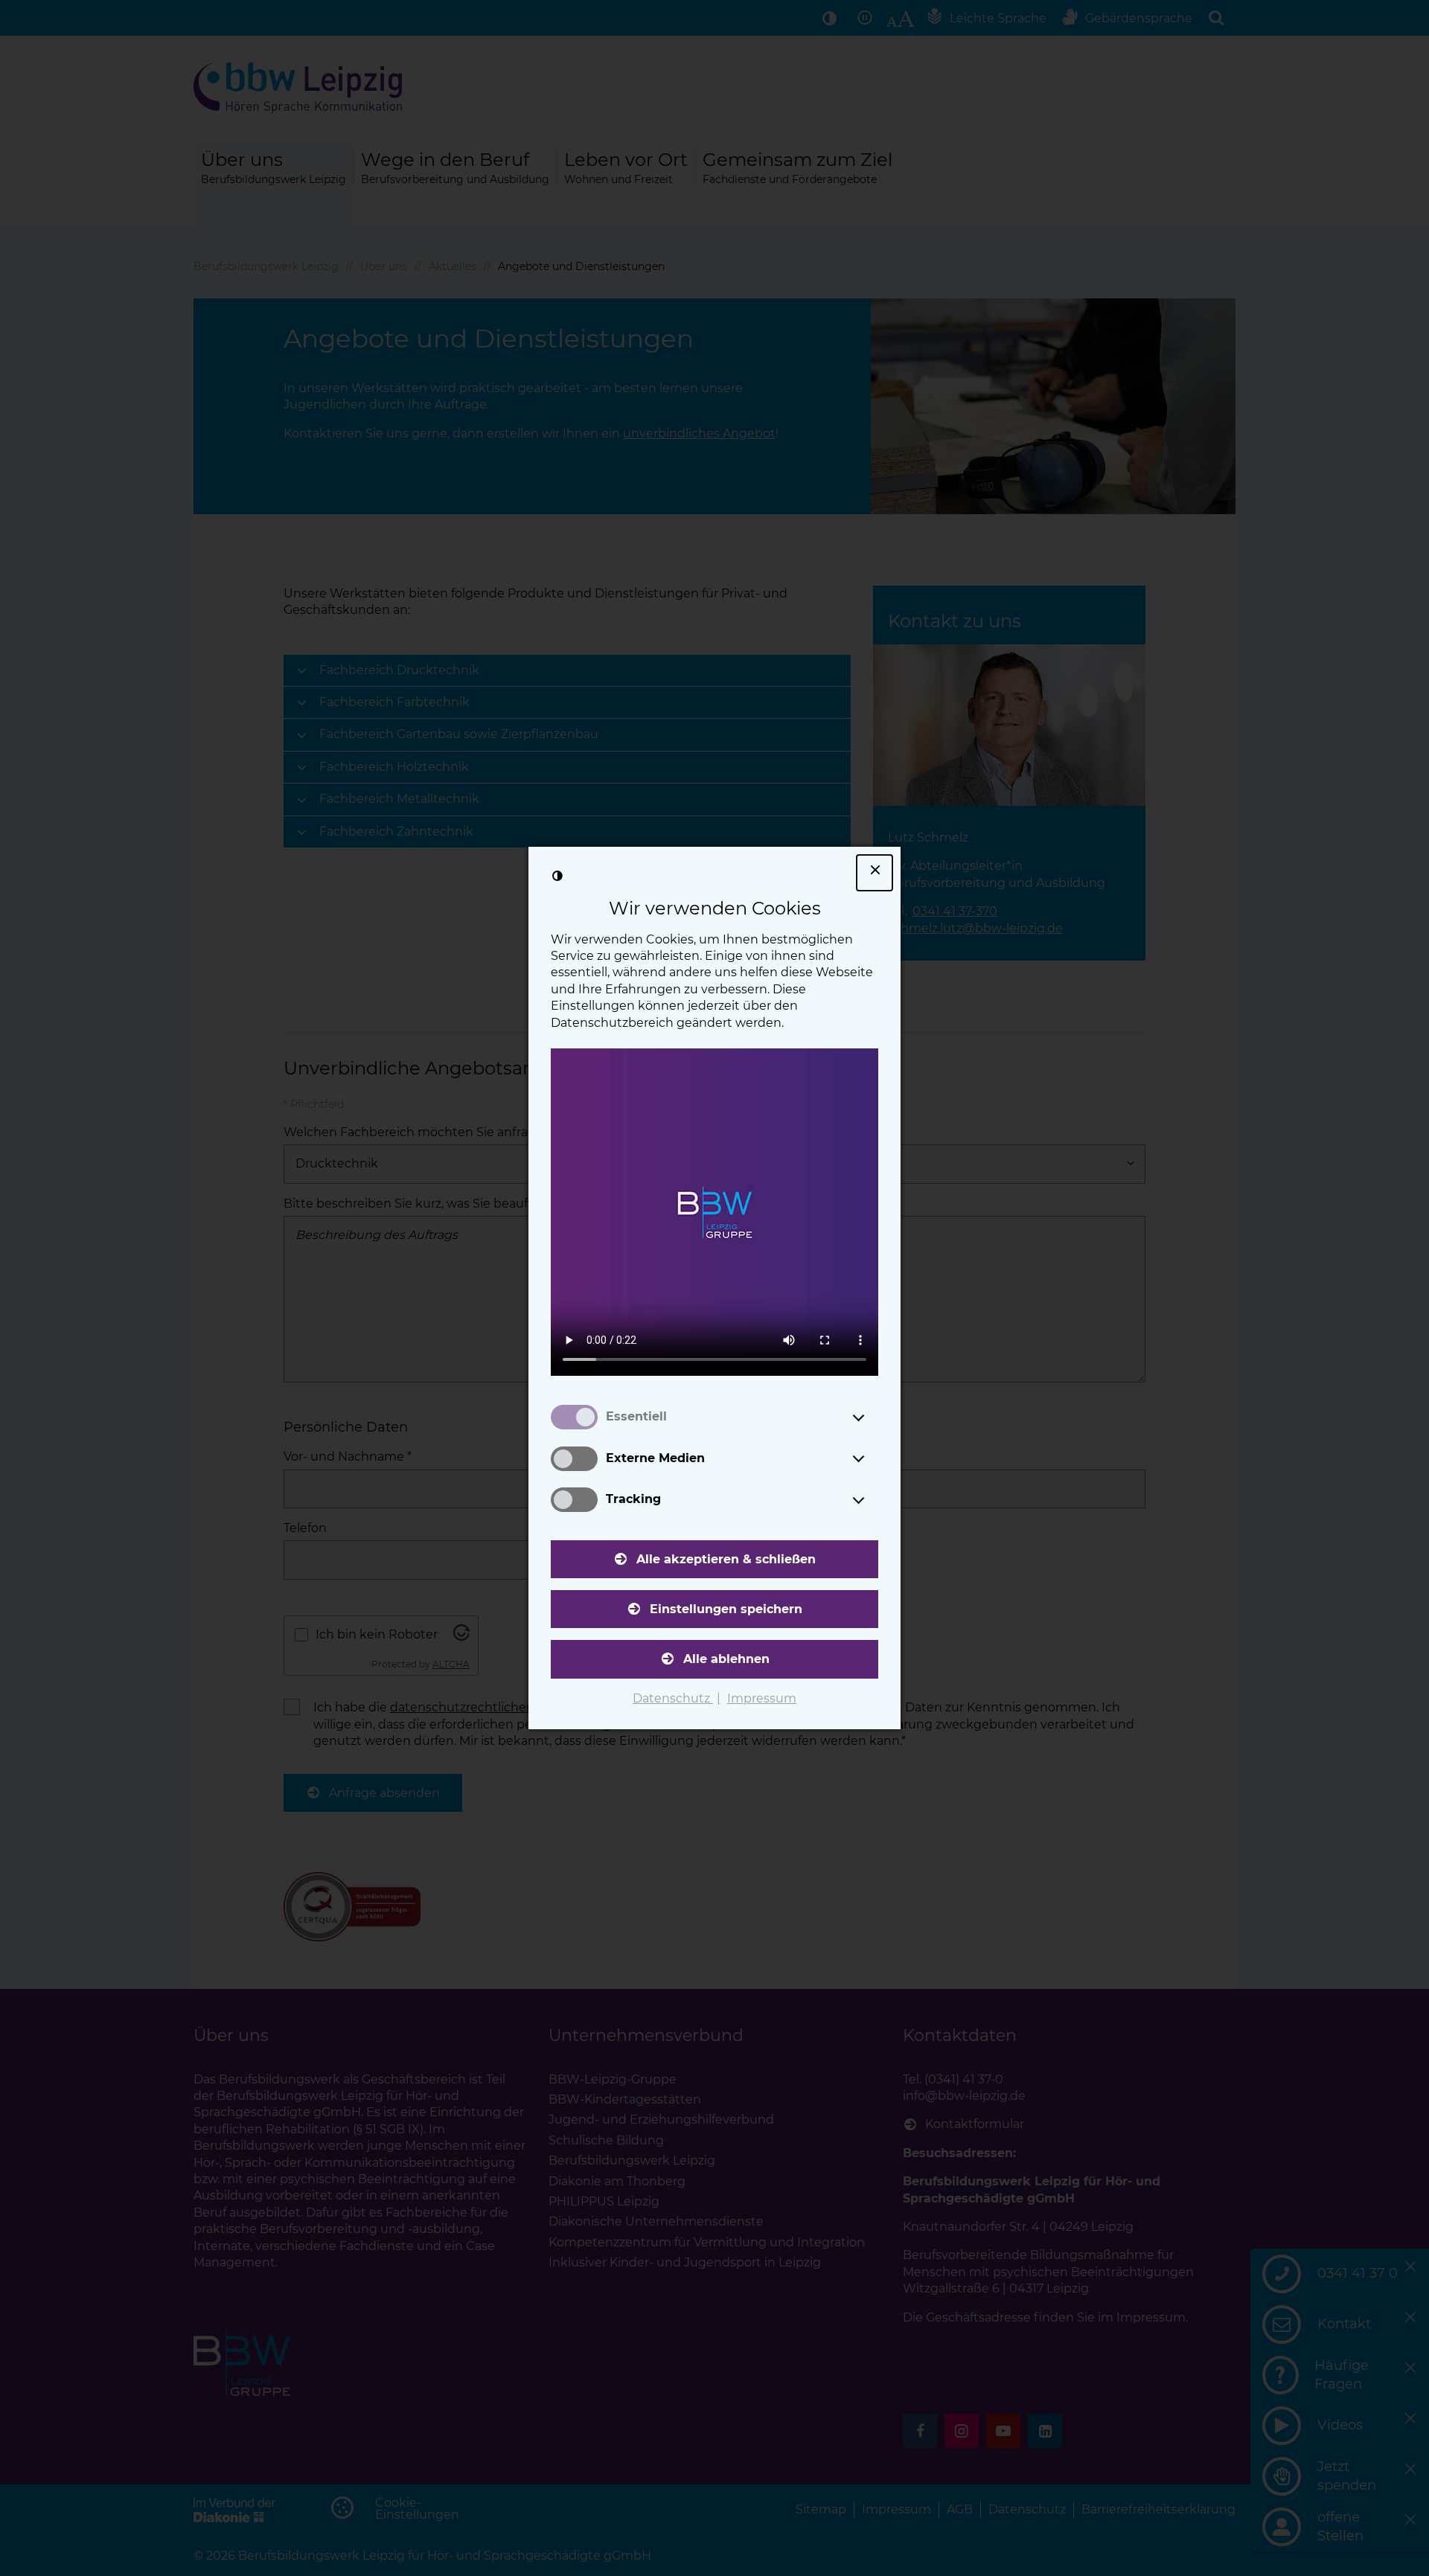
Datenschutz (673, 1698)
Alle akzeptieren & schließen (726, 1559)
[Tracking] (872, 1500)
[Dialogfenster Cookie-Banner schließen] (875, 873)
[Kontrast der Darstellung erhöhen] (557, 876)
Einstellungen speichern (726, 1609)
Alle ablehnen (726, 1659)
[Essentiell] (872, 1417)
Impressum (762, 1698)
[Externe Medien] (872, 1458)
